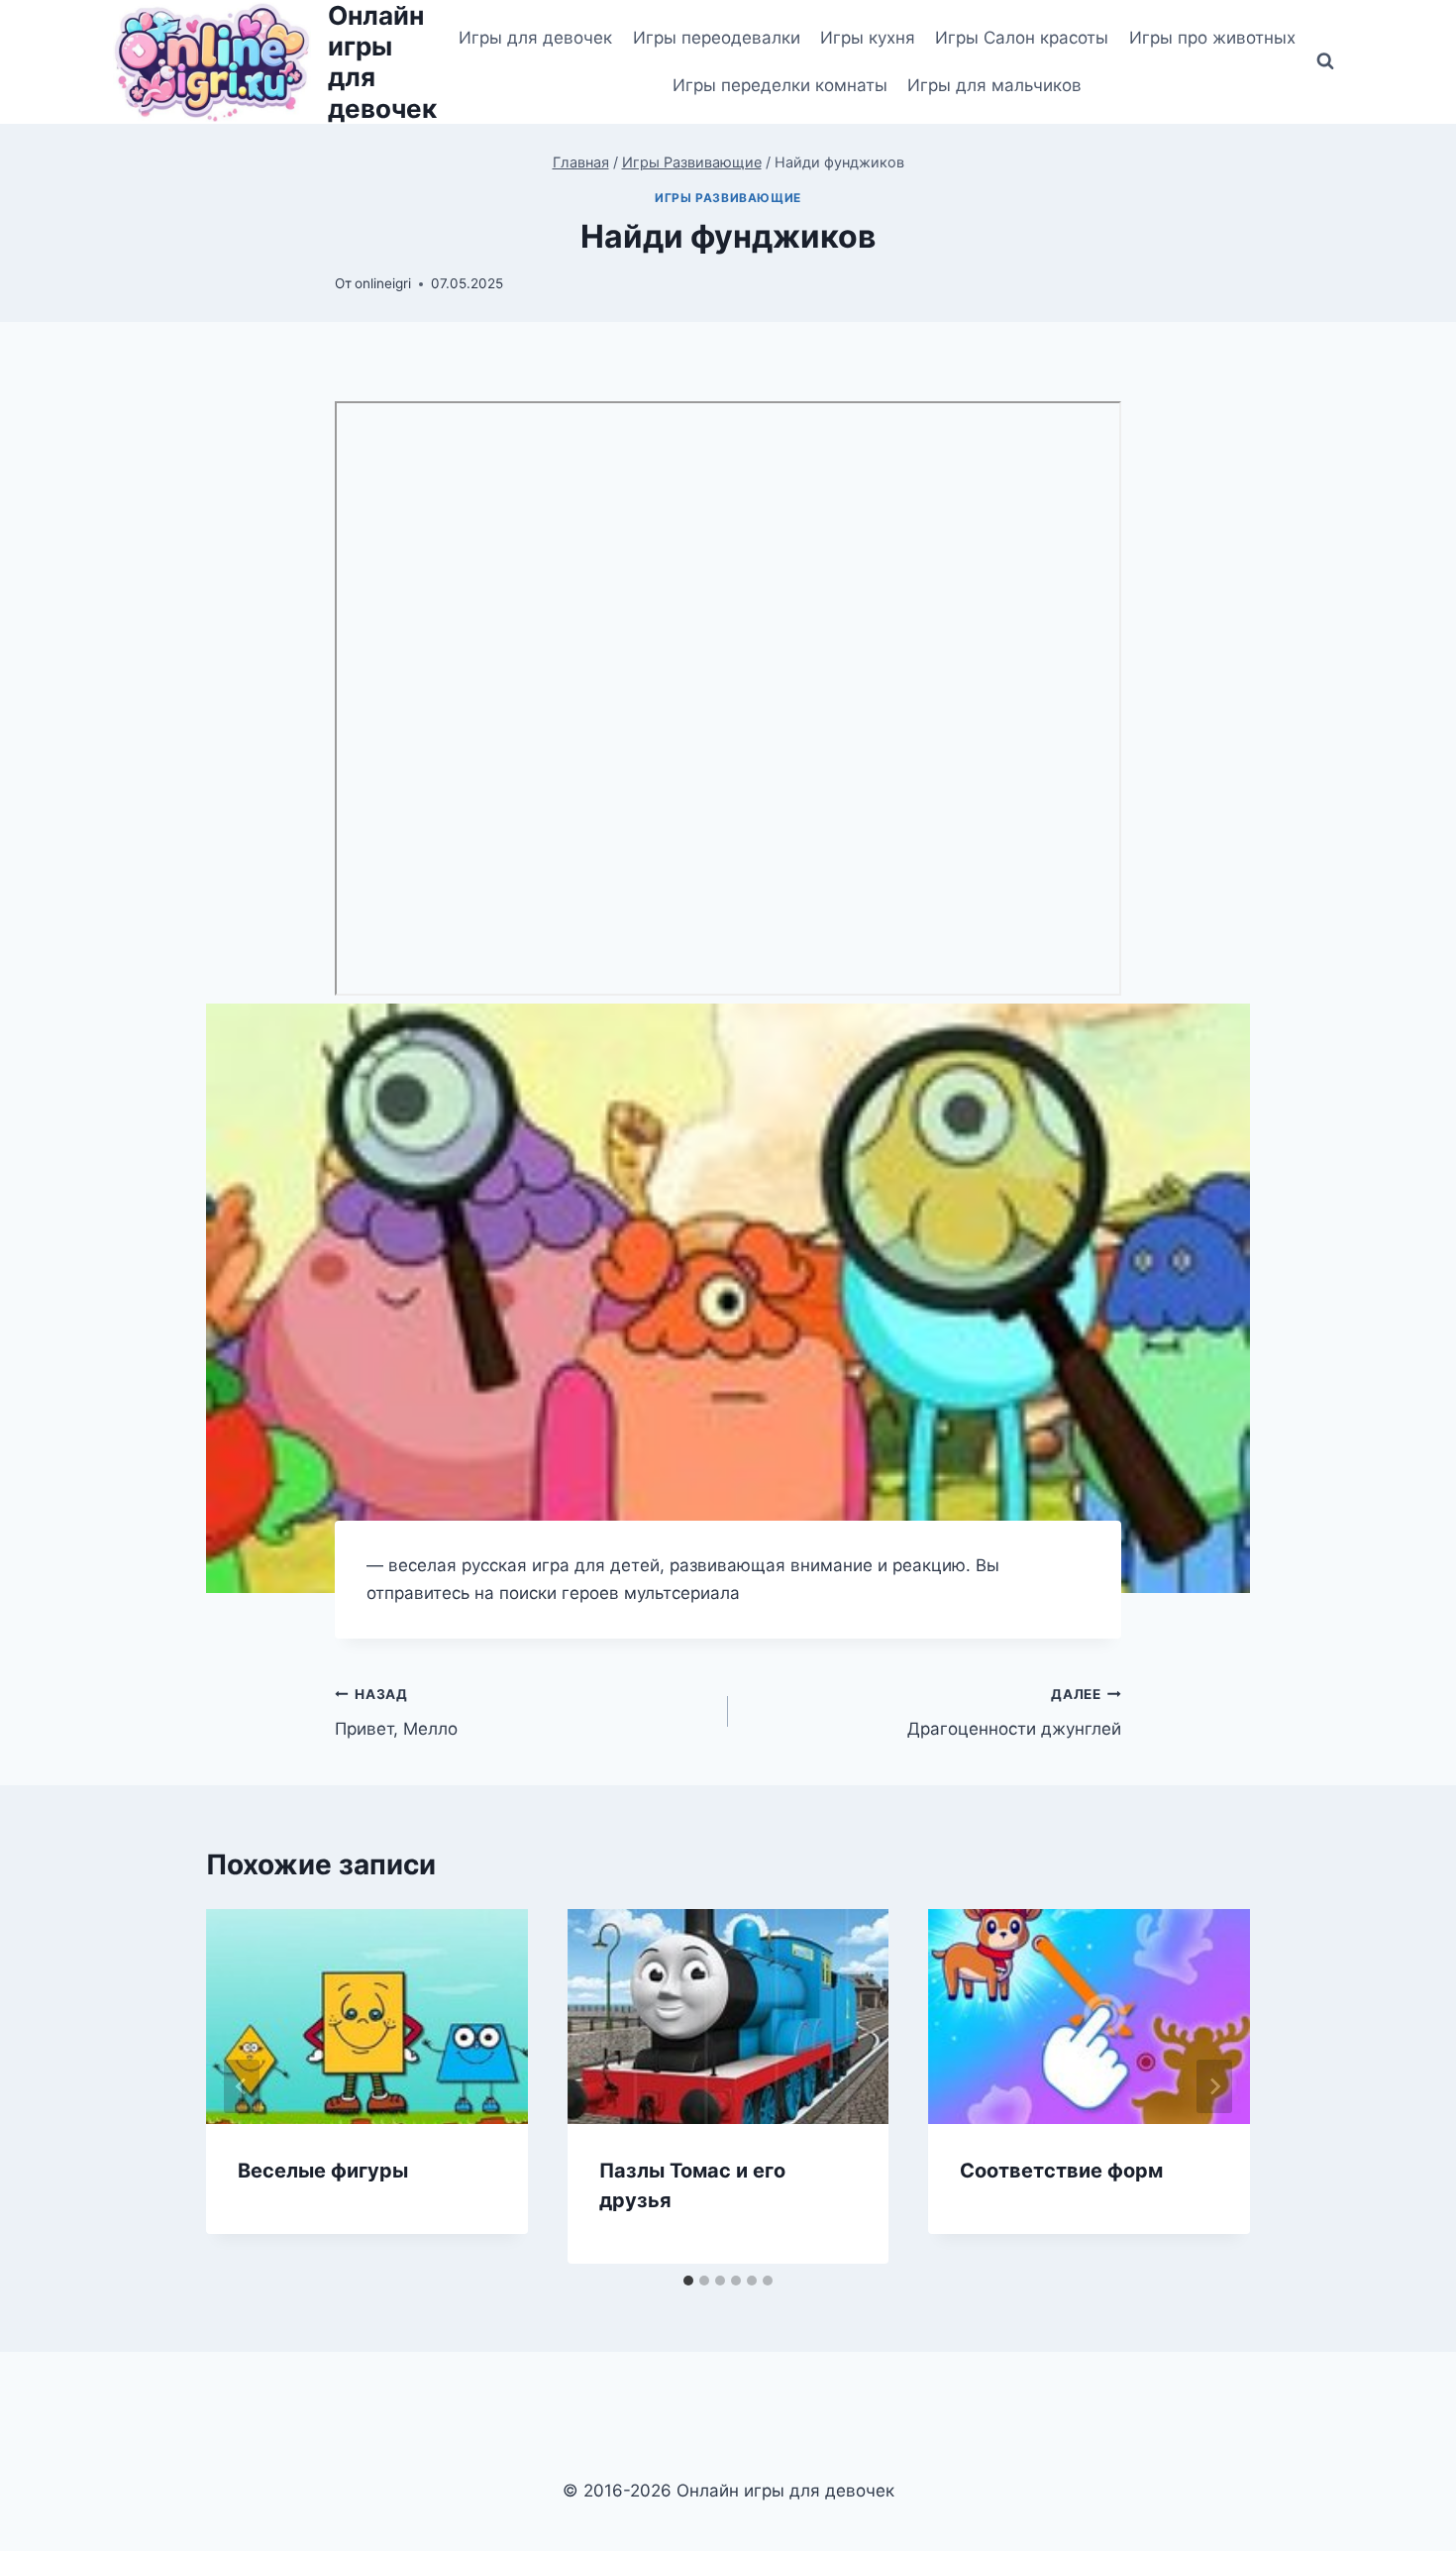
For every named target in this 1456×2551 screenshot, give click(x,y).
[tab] (688, 2281)
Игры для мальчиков (994, 85)
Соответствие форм (1061, 2171)
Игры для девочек (535, 38)
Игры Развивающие (728, 198)
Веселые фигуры (323, 2171)
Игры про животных (1212, 38)
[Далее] (1214, 2086)
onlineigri (383, 283)
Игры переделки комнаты (780, 85)
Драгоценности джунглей (1014, 1712)
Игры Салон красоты (1022, 38)
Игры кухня (868, 38)
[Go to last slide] (242, 2086)
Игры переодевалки (717, 38)
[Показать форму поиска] (1325, 61)
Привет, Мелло (396, 1712)
